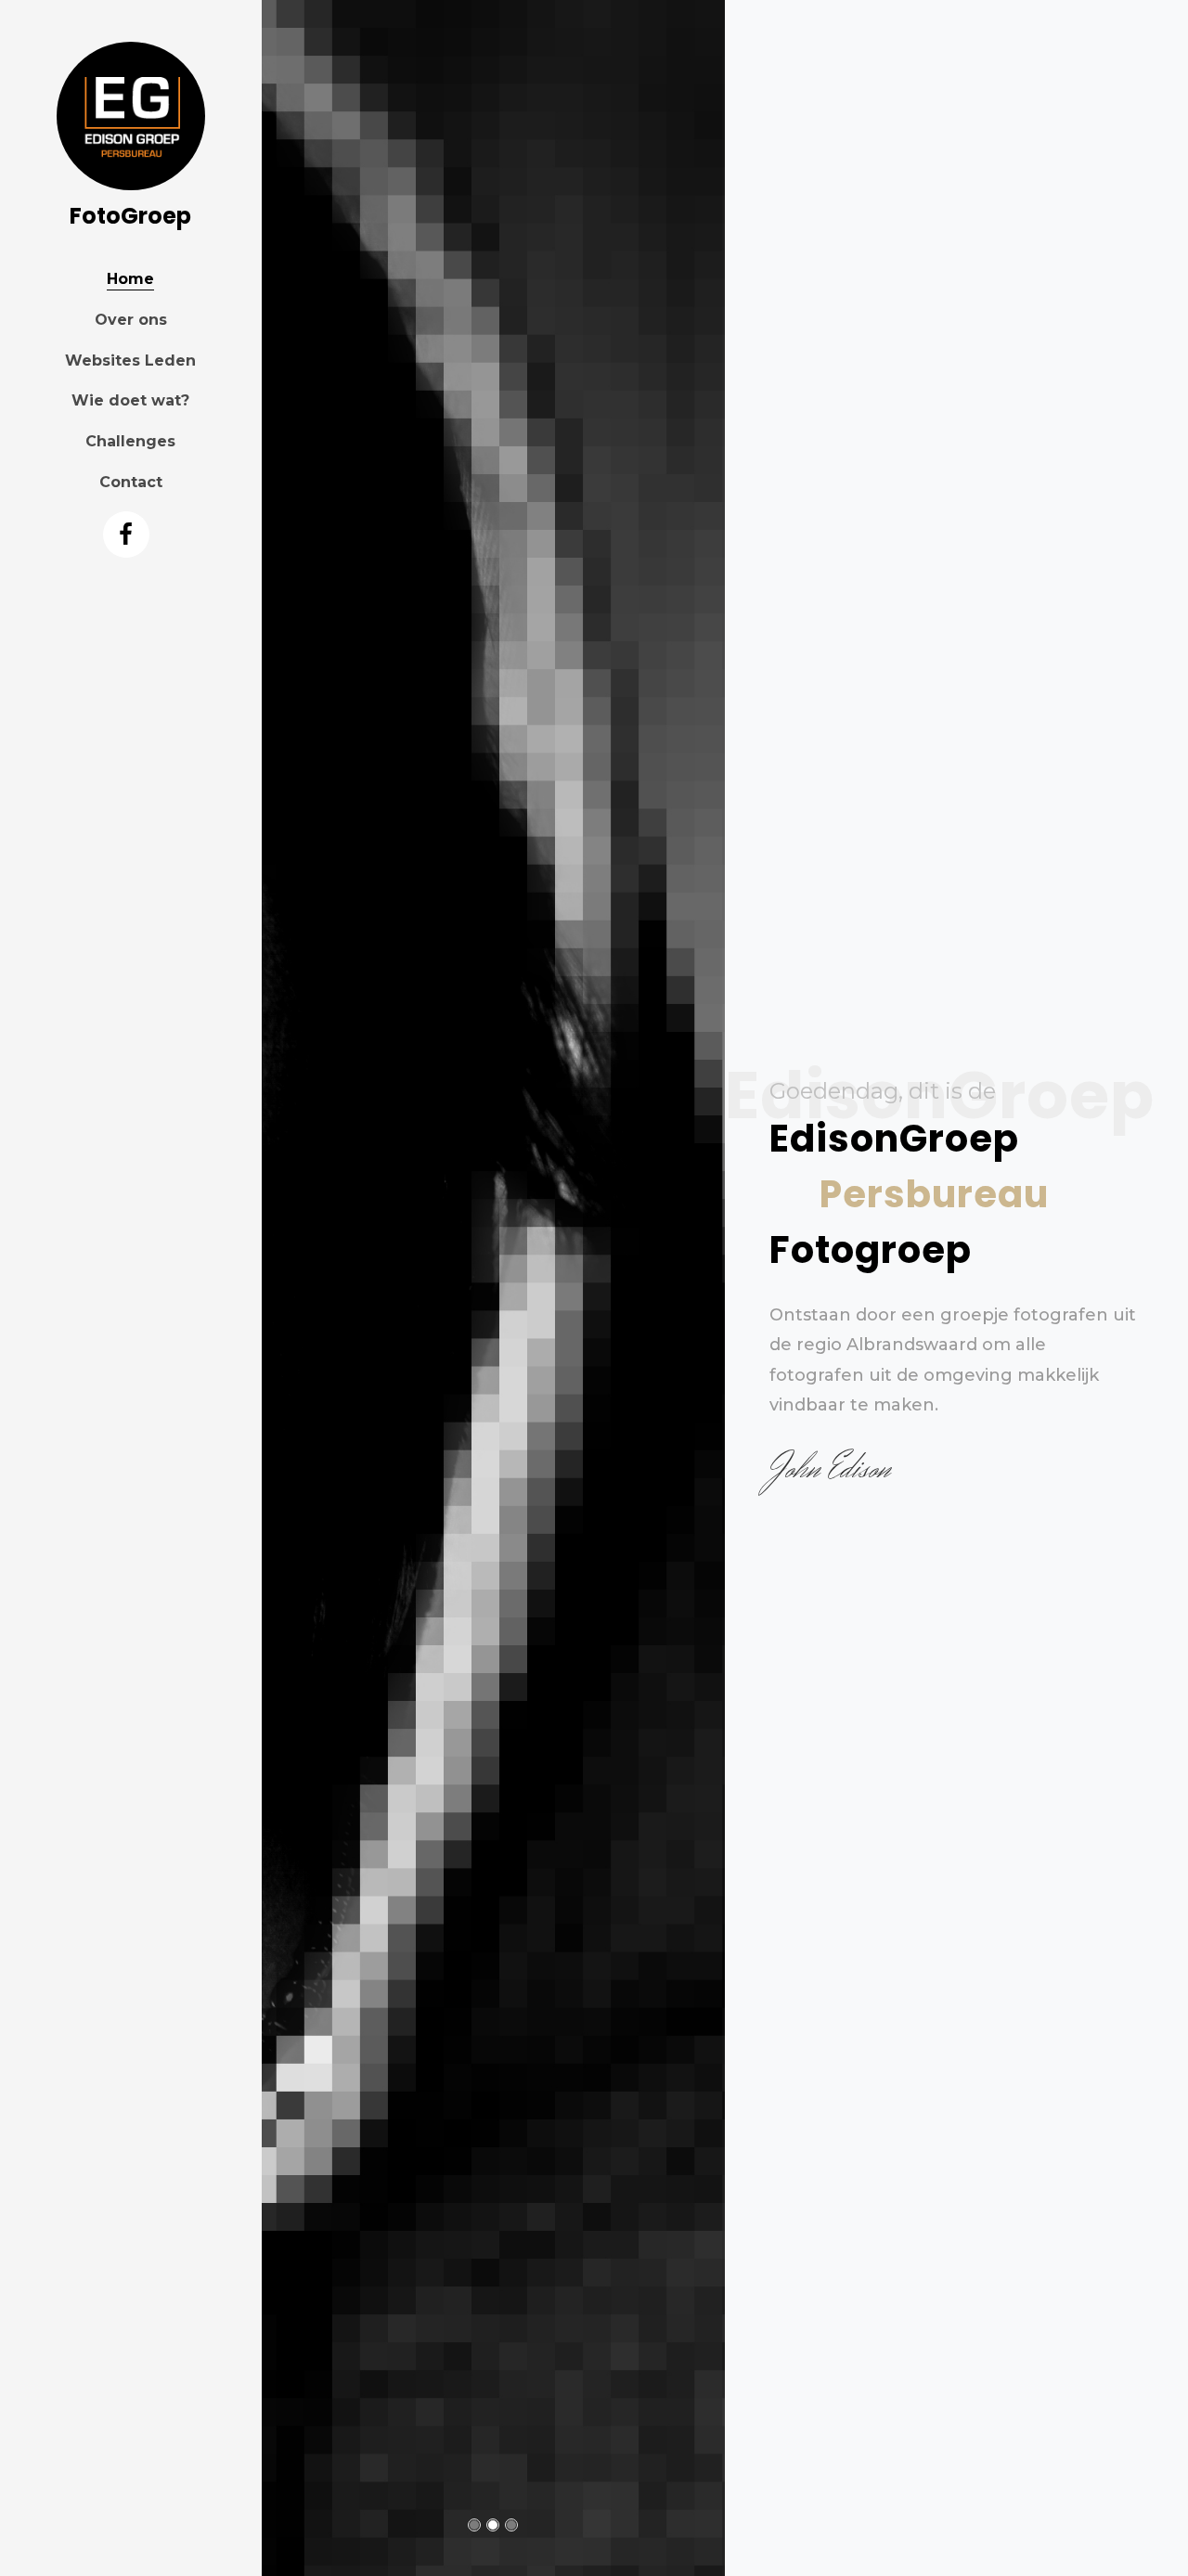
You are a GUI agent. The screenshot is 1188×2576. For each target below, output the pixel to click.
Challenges (130, 441)
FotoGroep (130, 216)
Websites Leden (130, 361)
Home (130, 279)
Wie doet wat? (130, 400)
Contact (131, 482)
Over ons (131, 320)
